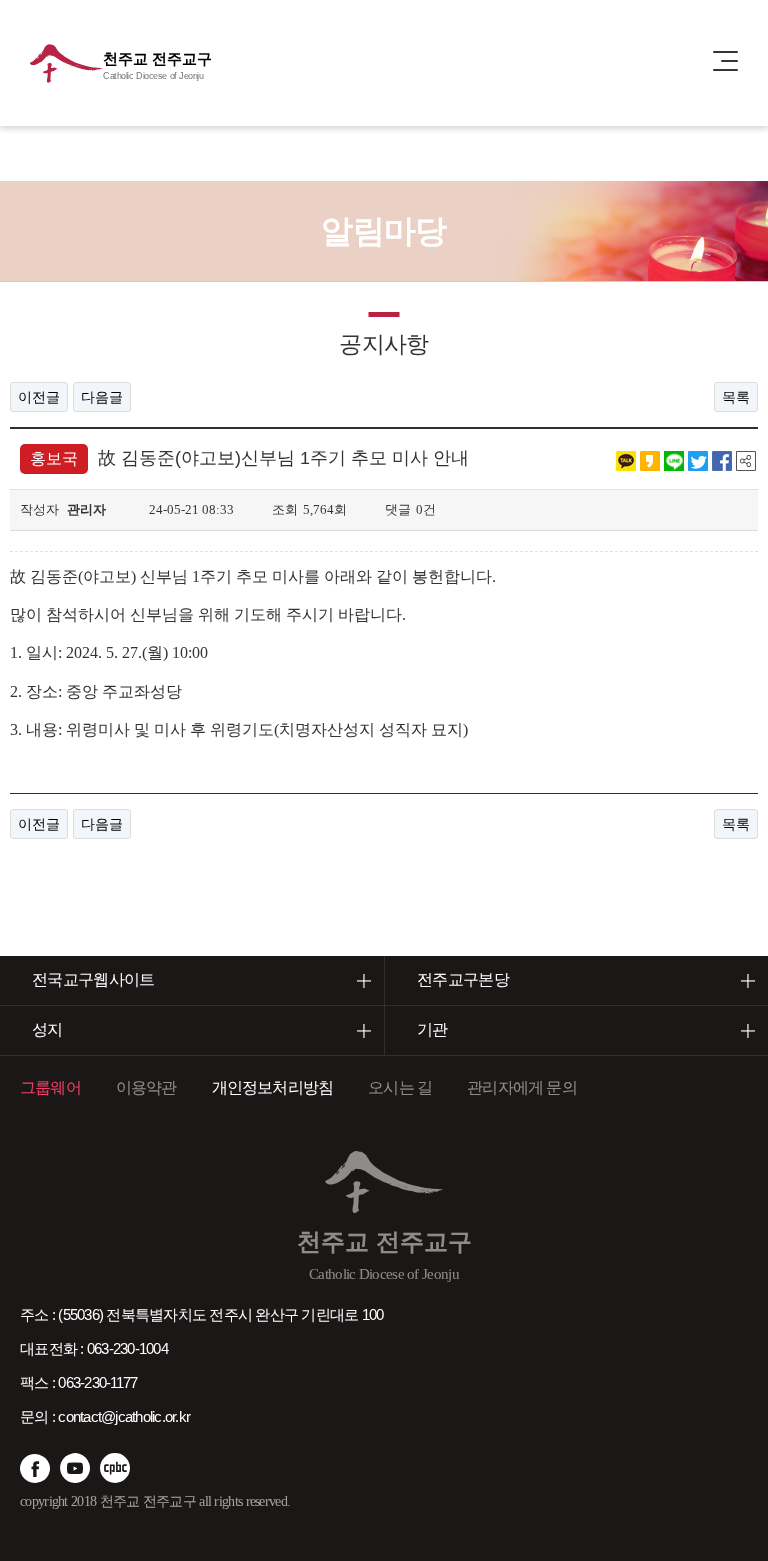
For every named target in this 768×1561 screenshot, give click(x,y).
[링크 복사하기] (746, 460)
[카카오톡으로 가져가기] (626, 460)
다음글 (102, 397)
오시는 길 (400, 1087)
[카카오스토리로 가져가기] (650, 460)
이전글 (39, 397)
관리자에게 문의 (522, 1087)
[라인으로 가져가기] (674, 460)
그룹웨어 (50, 1087)
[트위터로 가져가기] (698, 460)
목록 (736, 397)
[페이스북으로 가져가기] (722, 460)
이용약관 (146, 1087)
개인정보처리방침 (273, 1087)
